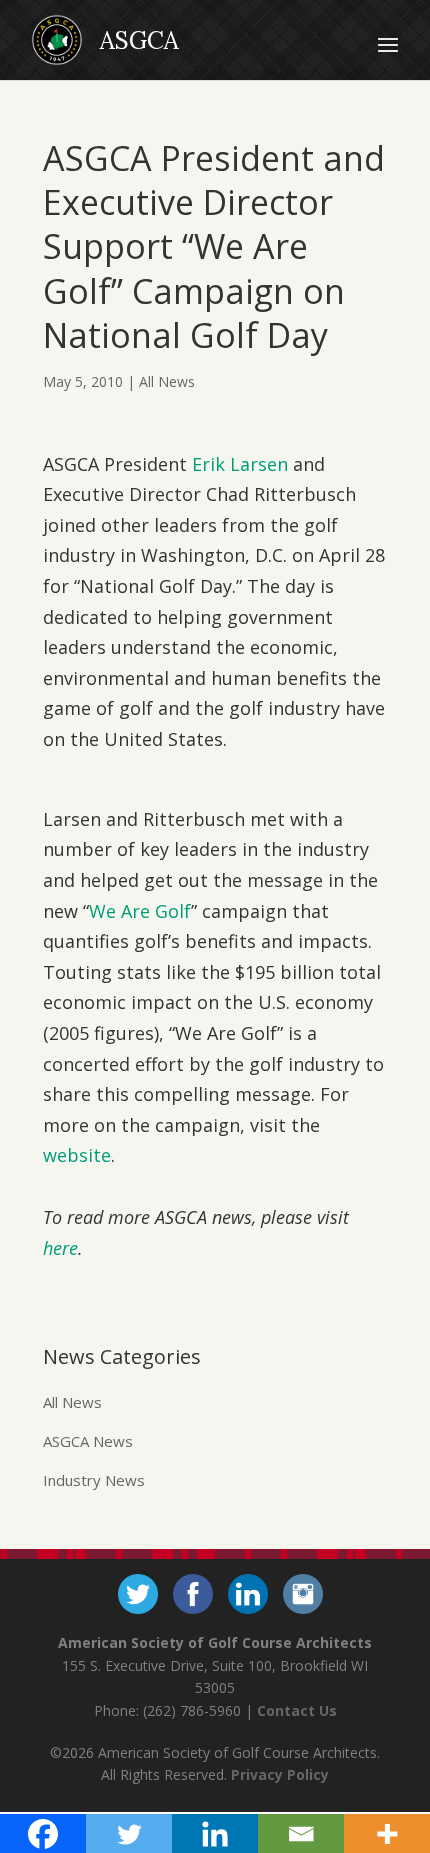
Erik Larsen (240, 464)
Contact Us (297, 1710)
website (77, 1155)
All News (167, 381)
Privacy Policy (280, 1774)
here (60, 1248)
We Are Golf (140, 911)
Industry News (94, 1480)
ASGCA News (88, 1441)
